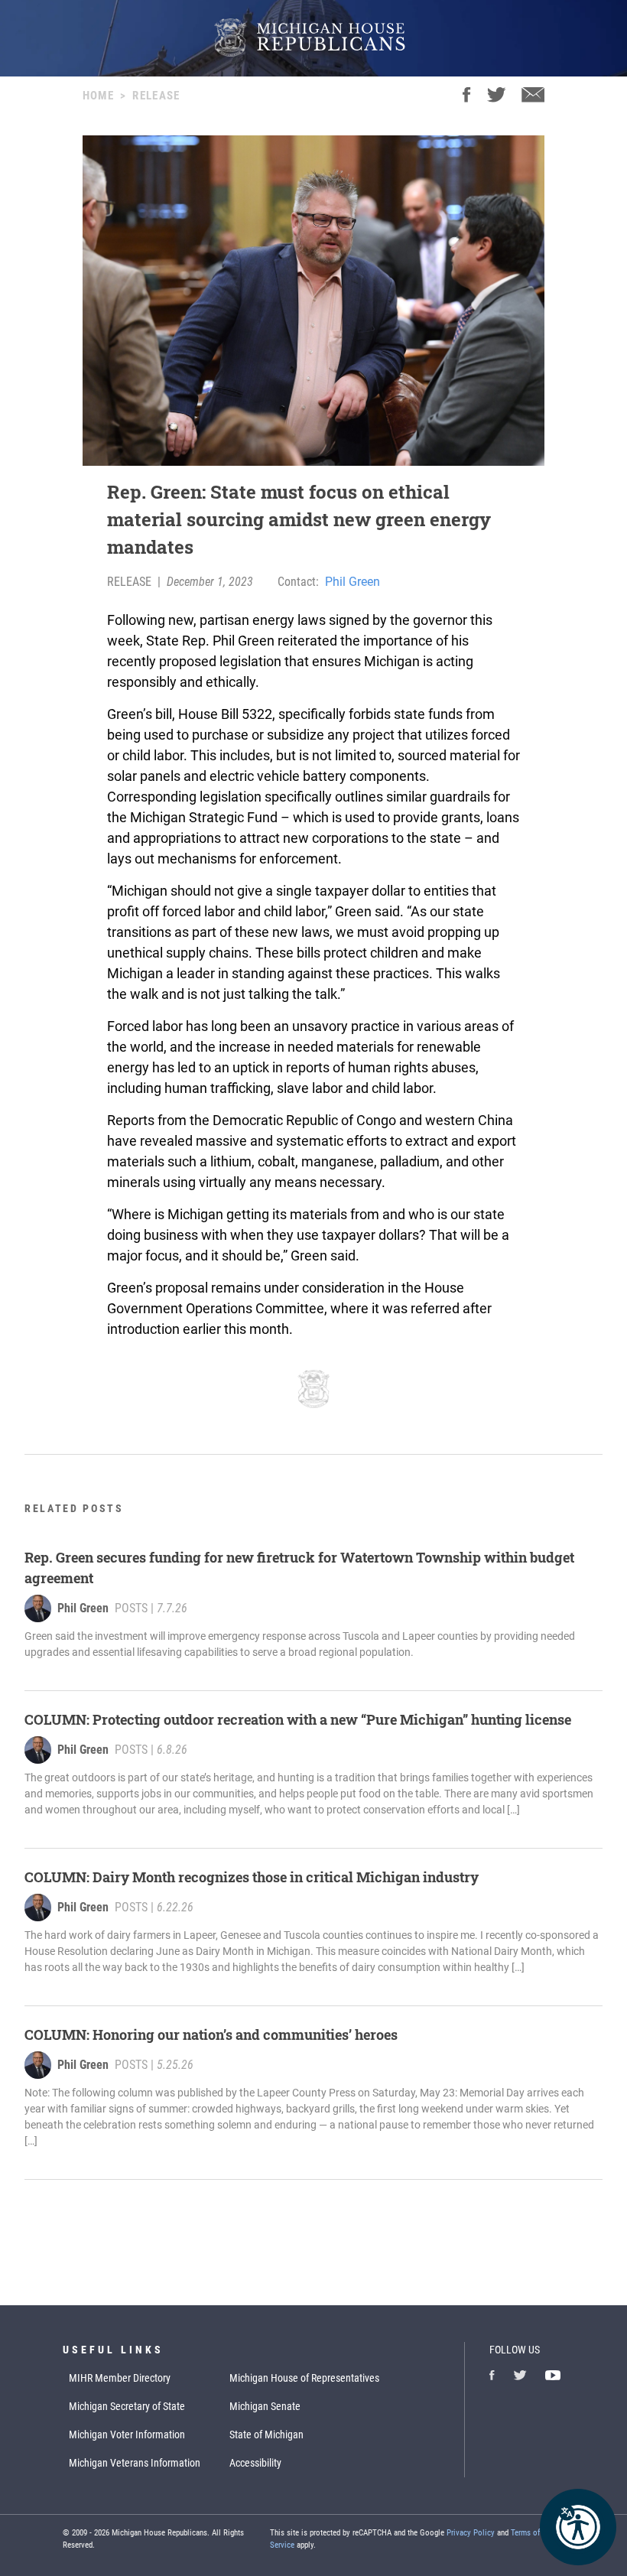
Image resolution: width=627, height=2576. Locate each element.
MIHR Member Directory (120, 2378)
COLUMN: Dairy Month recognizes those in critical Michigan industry (252, 1877)
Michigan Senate (265, 2406)
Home (98, 96)
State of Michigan (266, 2435)
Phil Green (352, 582)
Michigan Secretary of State (127, 2406)
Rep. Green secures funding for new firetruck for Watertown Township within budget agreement (299, 1568)
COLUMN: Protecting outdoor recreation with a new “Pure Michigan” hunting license (298, 1719)
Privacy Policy (471, 2533)
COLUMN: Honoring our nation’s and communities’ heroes (211, 2034)
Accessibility (255, 2463)
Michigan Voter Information (127, 2435)
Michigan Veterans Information (135, 2463)
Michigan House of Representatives (304, 2378)
